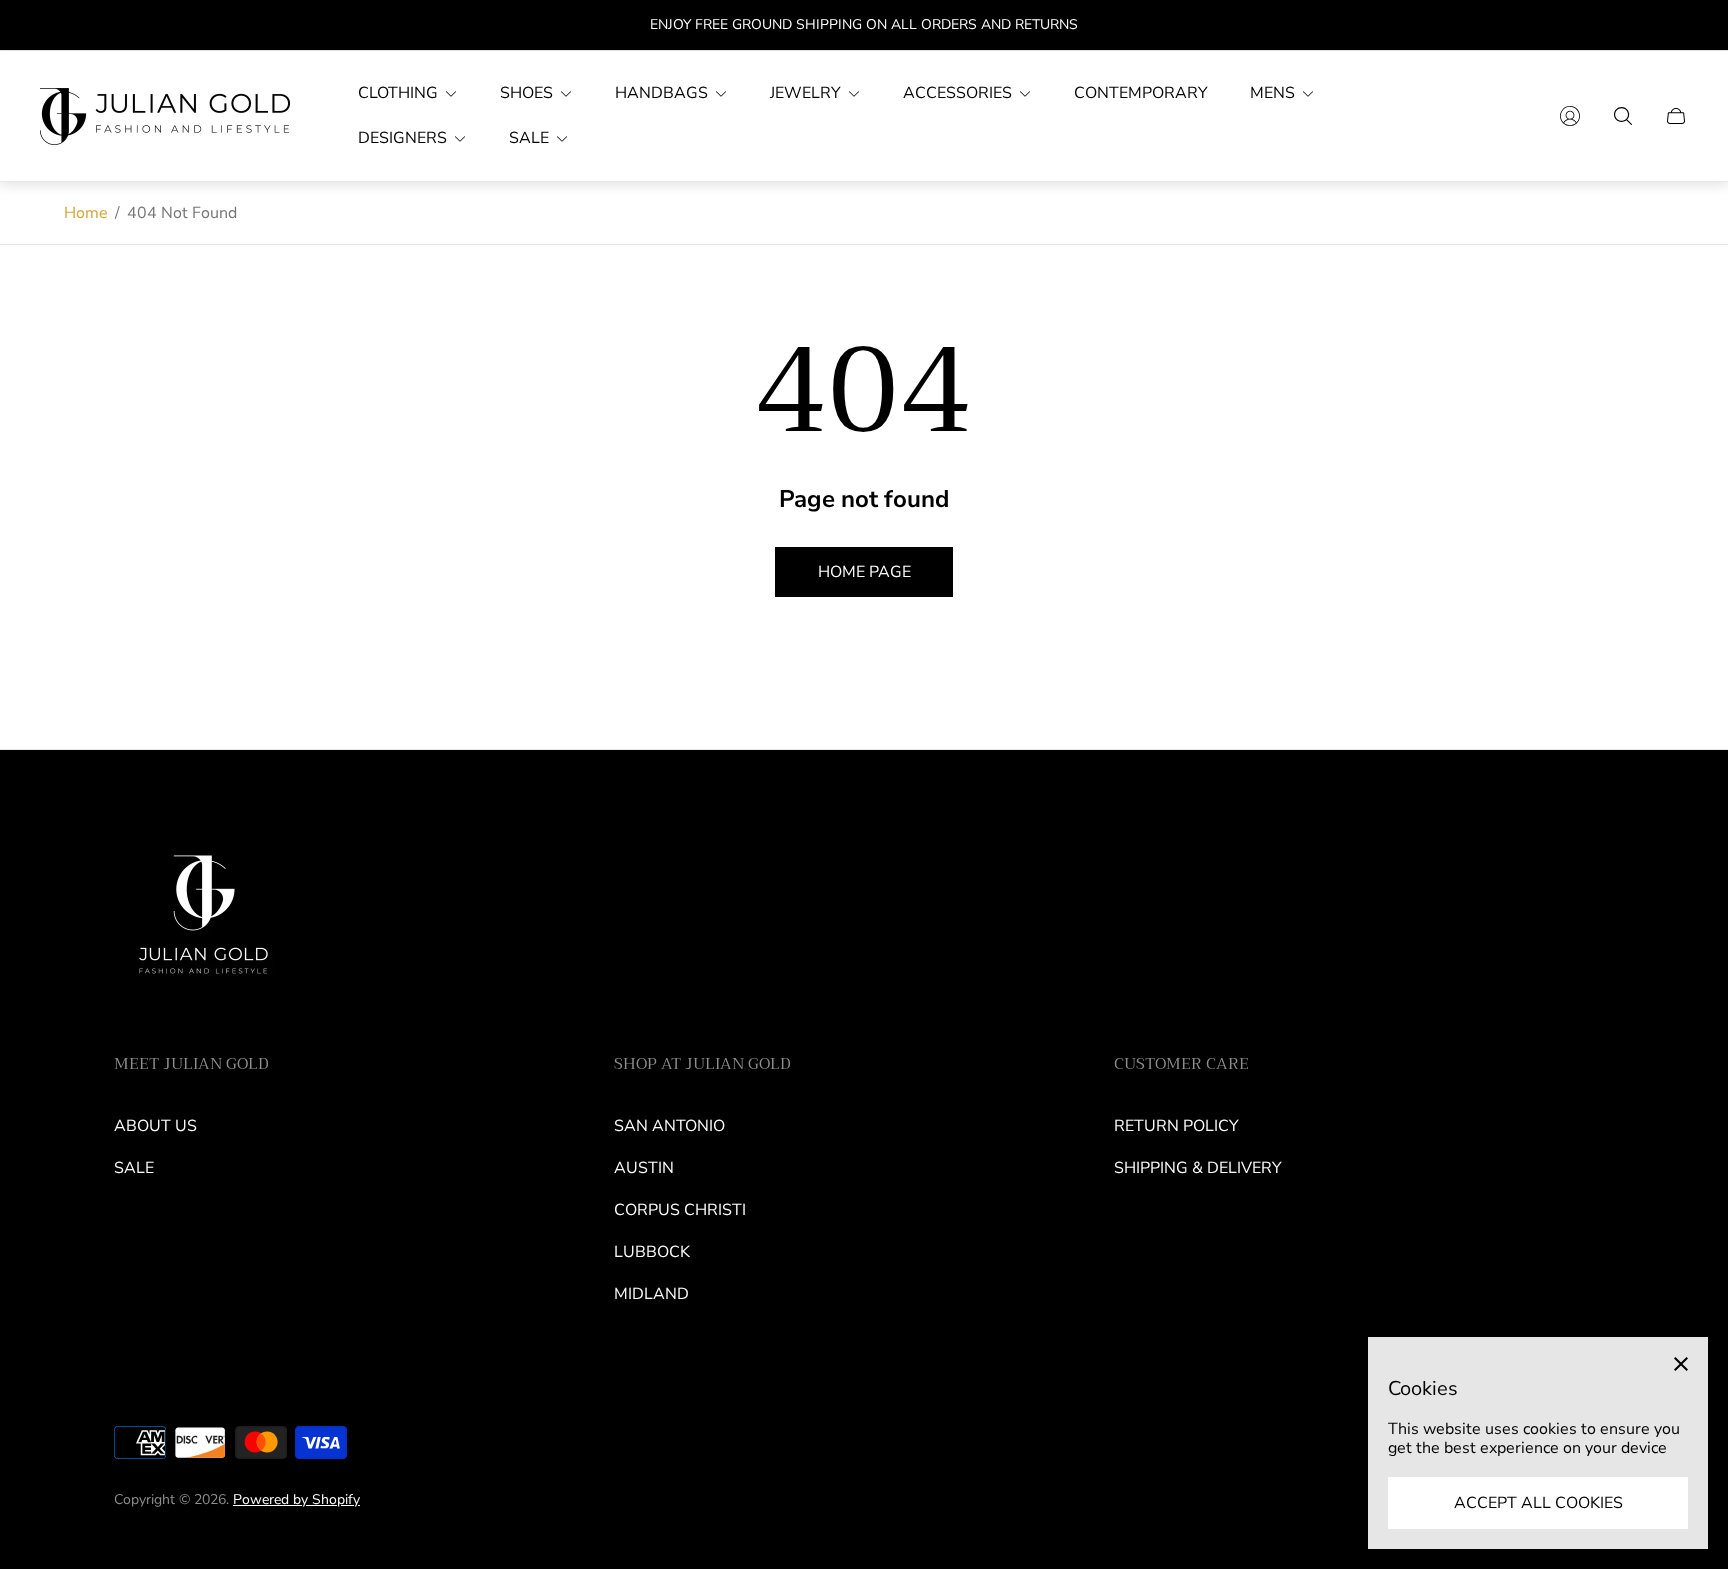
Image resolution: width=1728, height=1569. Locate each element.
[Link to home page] (204, 922)
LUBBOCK (652, 1252)
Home (86, 213)
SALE (134, 1168)
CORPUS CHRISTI (680, 1210)
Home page (864, 572)
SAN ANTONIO (669, 1126)
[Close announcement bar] (1678, 25)
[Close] (1681, 1364)
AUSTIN (644, 1168)
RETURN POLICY (1176, 1126)
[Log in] (1570, 116)
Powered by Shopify (296, 1499)
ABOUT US (155, 1126)
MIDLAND (651, 1294)
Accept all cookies (1538, 1503)
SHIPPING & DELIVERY (1198, 1168)
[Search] (1623, 116)
